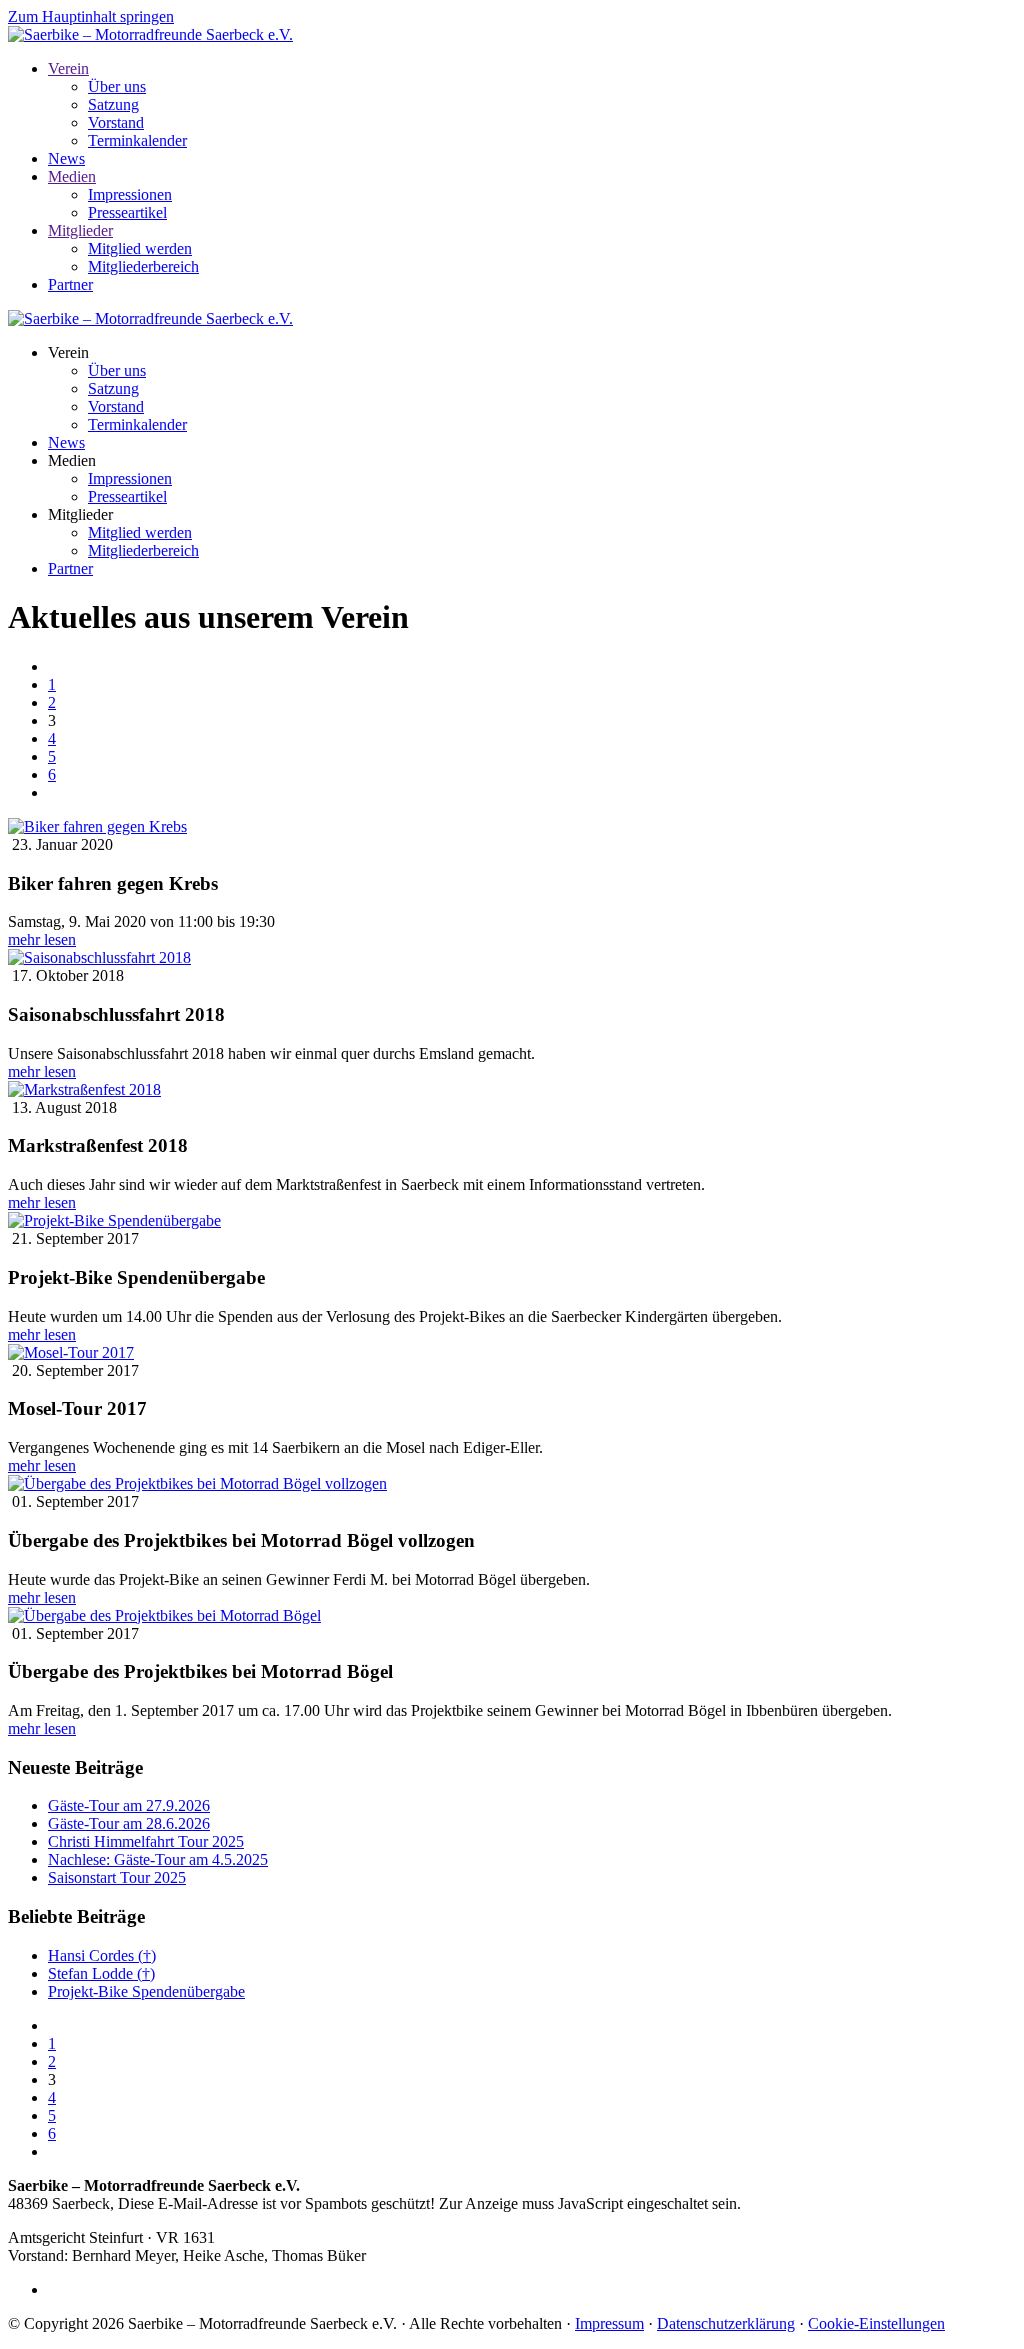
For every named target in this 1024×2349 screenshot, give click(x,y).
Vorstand (116, 122)
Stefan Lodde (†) (101, 1973)
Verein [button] (68, 352)
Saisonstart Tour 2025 (117, 1877)
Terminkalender (137, 140)
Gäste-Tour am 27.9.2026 (129, 1805)
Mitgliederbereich (143, 266)
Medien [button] (72, 460)
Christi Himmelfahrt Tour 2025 (146, 1841)
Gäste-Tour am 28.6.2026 (129, 1823)
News (66, 158)
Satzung (113, 104)
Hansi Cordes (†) (102, 1955)
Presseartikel (127, 212)
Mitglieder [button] (80, 514)
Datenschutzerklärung (726, 2323)
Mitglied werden (140, 248)
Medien (72, 176)
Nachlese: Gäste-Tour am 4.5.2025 (158, 1859)
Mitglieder (80, 230)
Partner (70, 284)
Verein (68, 68)
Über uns (117, 86)
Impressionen (130, 194)
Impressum (609, 2323)
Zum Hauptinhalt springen (91, 16)
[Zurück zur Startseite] (150, 34)
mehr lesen (42, 939)
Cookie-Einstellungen (876, 2323)
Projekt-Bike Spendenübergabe (146, 1991)
